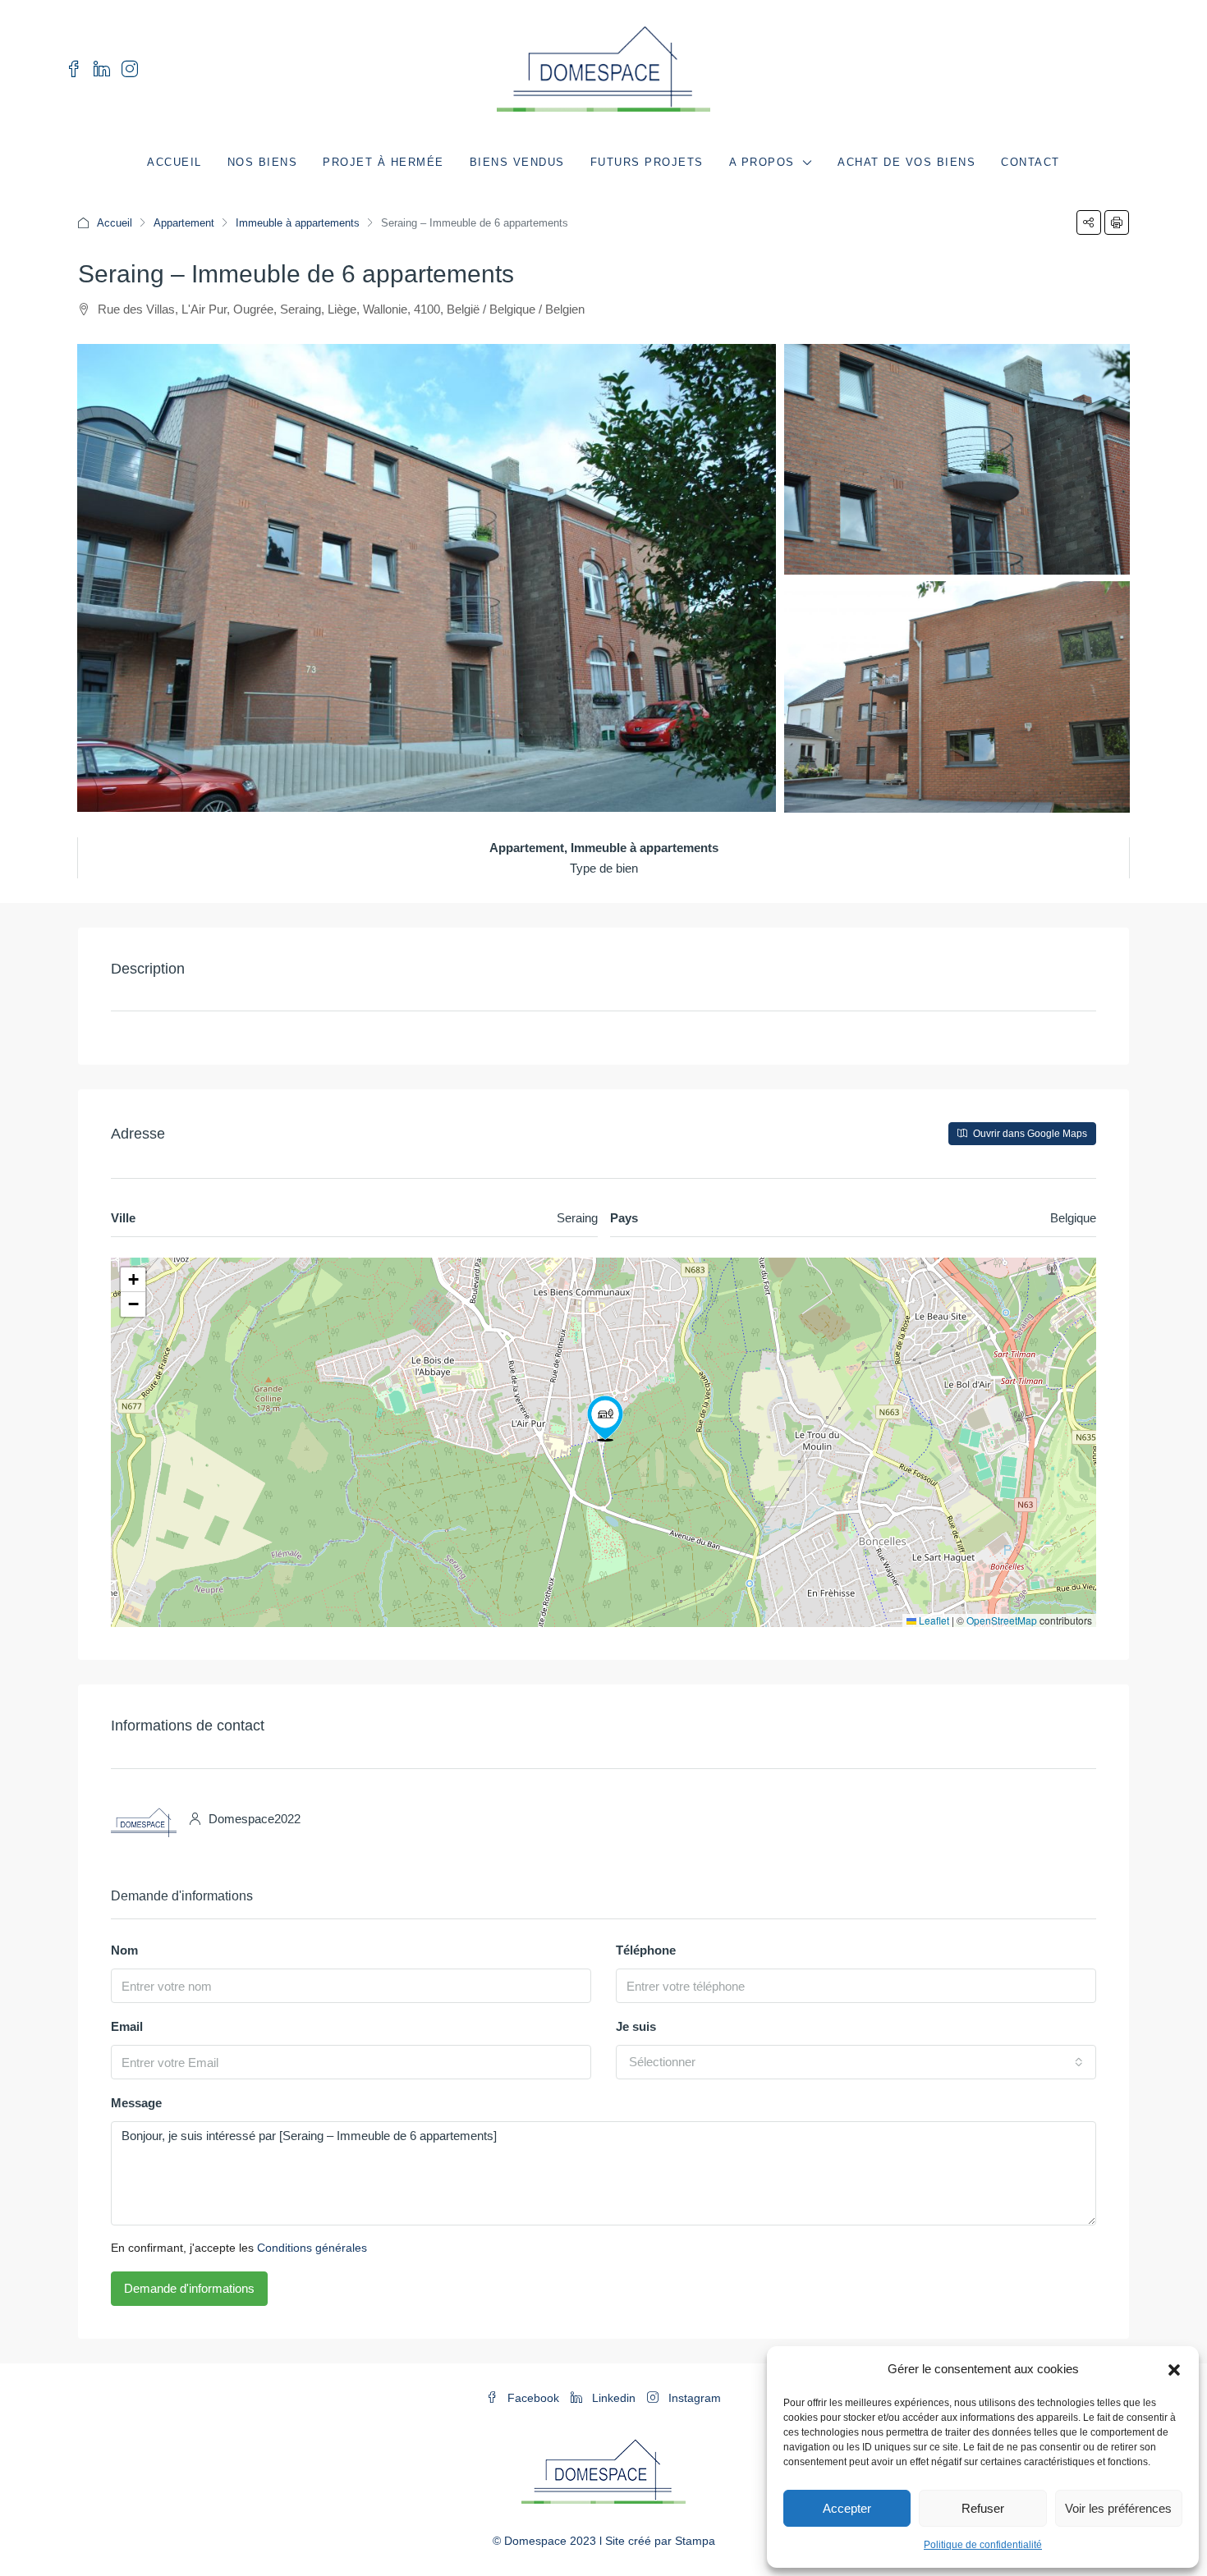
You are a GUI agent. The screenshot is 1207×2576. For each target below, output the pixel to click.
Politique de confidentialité (983, 2545)
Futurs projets (647, 162)
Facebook (533, 2398)
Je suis (636, 2026)
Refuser (983, 2508)
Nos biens (263, 162)
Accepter (847, 2508)
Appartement (184, 223)
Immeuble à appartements (298, 223)
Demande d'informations (189, 2288)
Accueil (174, 162)
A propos (762, 162)
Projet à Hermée (383, 162)
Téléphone (646, 1950)
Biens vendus (517, 162)
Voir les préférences (1118, 2508)
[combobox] (856, 2062)
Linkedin (614, 2398)
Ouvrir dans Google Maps (1029, 1134)
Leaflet (933, 1620)
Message (136, 2103)
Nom (124, 1950)
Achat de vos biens (906, 162)
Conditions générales (312, 2248)
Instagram (693, 2398)
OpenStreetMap (1002, 1620)
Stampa (695, 2541)
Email (127, 2026)
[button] (1174, 2369)
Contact (1030, 162)
